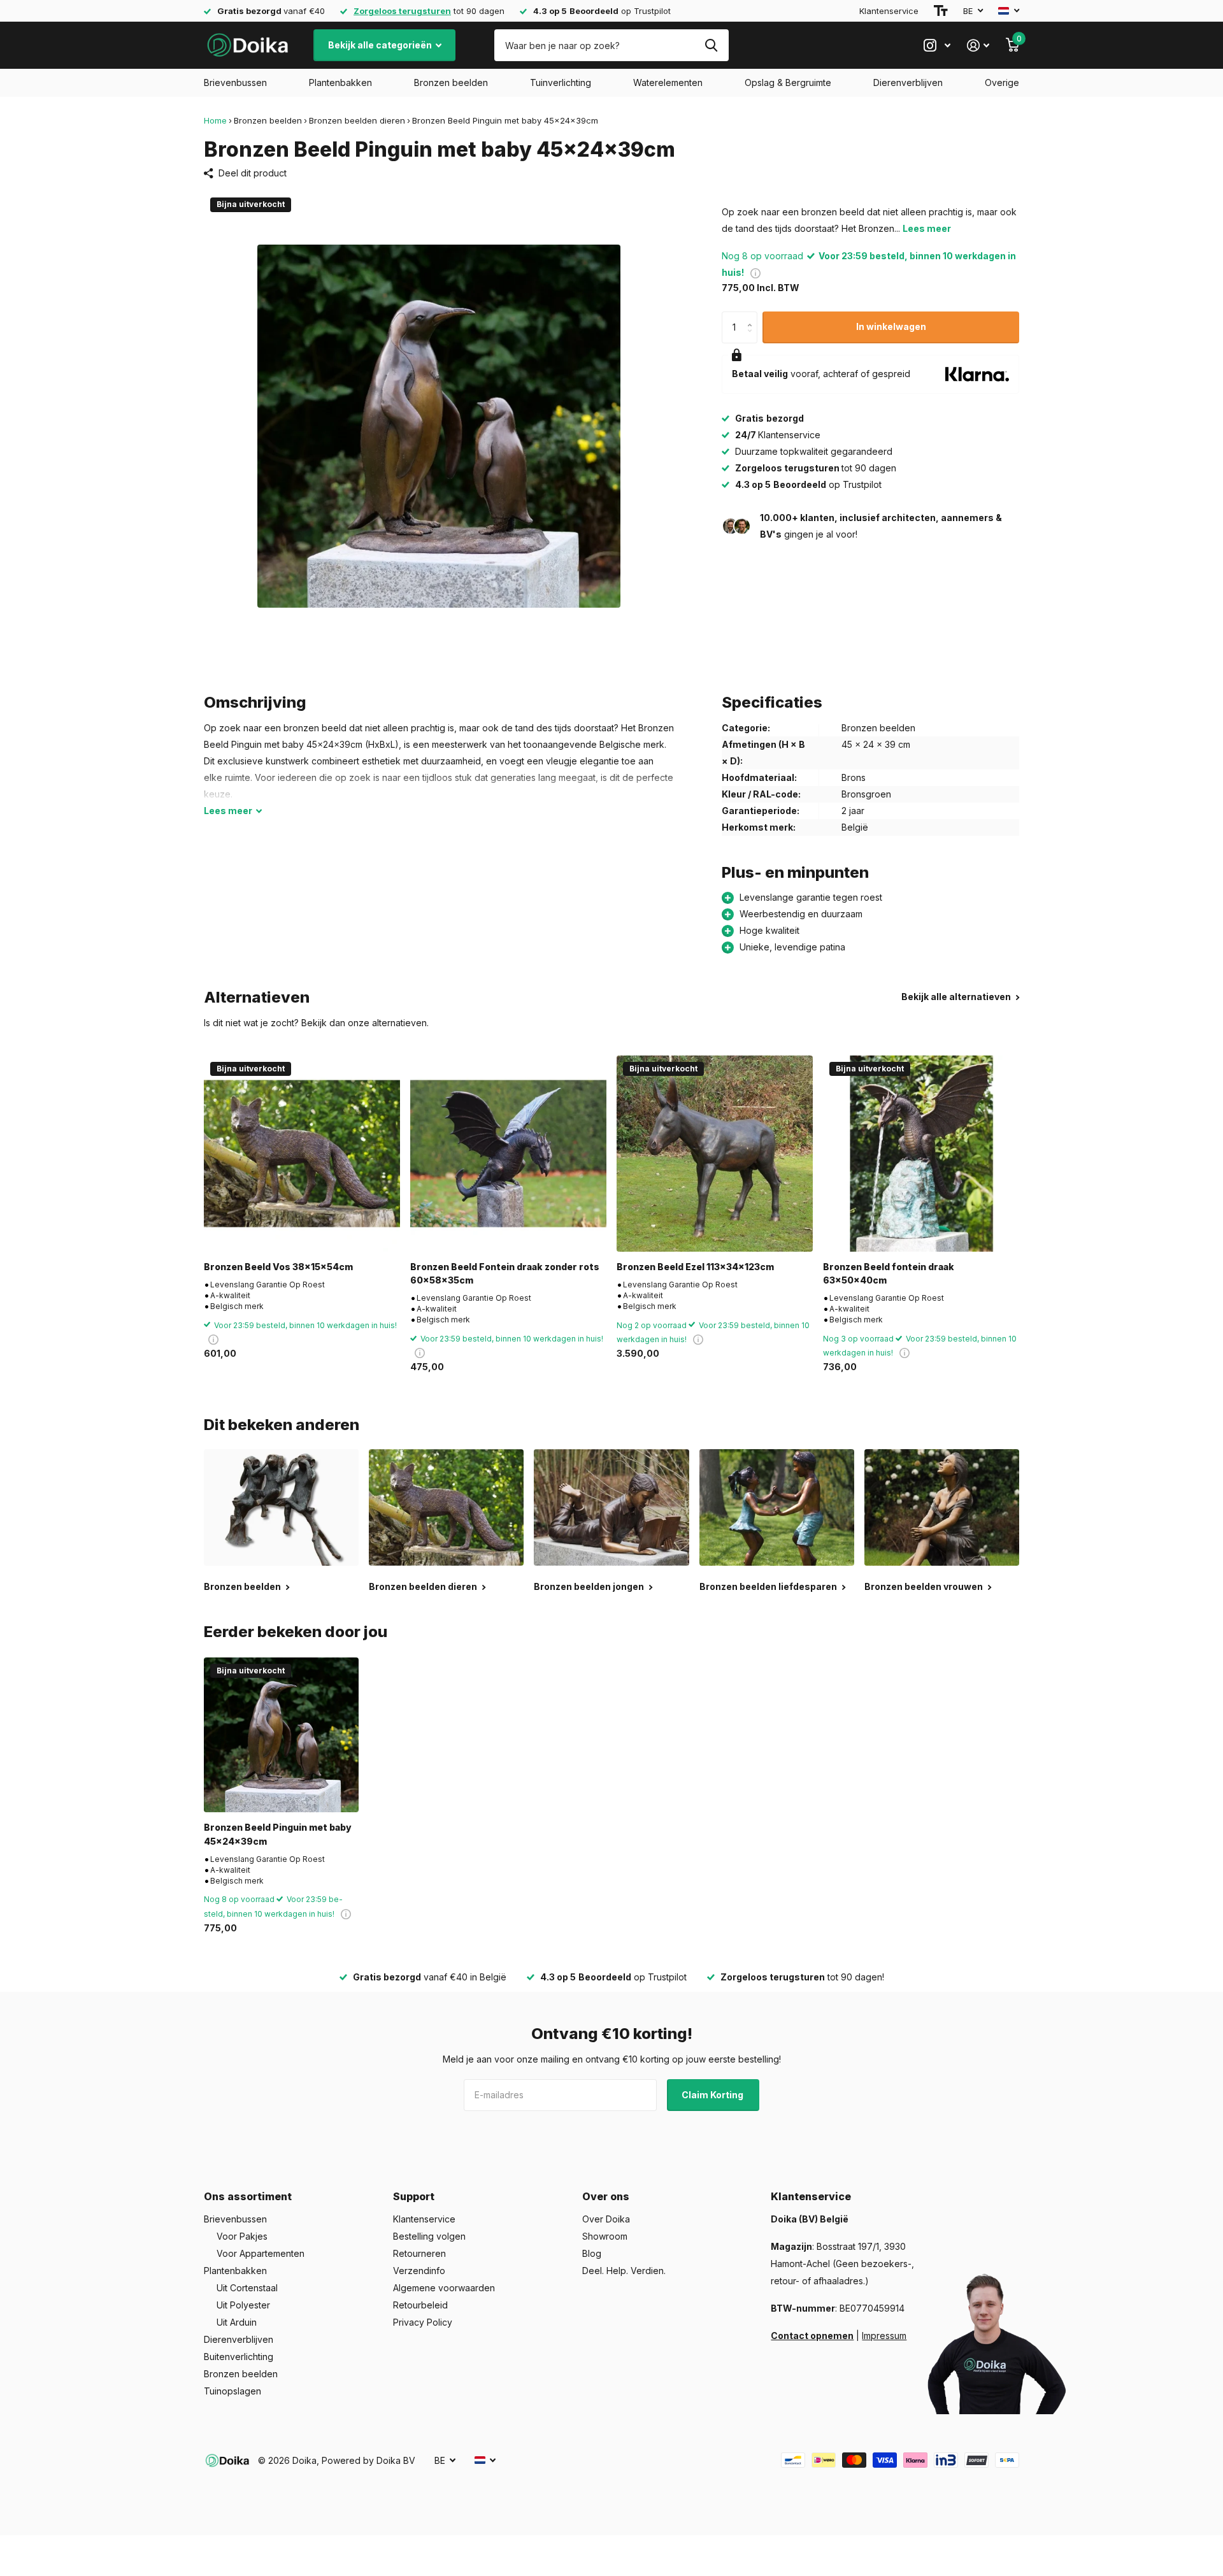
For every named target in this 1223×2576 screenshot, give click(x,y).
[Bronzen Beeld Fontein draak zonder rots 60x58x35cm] (508, 1154)
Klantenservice (889, 11)
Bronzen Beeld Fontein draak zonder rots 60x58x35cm (505, 1273)
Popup (755, 272)
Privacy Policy (423, 2322)
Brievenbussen (235, 82)
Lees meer (927, 228)
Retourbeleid (420, 2305)
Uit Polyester (243, 2305)
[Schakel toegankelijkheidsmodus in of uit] (941, 11)
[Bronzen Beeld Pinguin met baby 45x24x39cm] (281, 1735)
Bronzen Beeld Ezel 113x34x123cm (695, 1267)
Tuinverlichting (561, 82)
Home (215, 120)
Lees (228, 811)
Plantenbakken (340, 82)
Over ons (606, 2196)
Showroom (605, 2236)
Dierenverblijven (908, 82)
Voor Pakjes (242, 2236)
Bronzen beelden (451, 82)
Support (414, 2196)
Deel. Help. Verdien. (624, 2271)
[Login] (978, 46)
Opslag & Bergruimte (788, 82)
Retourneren (419, 2253)
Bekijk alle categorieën (381, 45)
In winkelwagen (891, 326)
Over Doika (606, 2219)
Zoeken (711, 45)
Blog (592, 2253)
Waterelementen (668, 82)
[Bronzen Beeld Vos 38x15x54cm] (302, 1154)
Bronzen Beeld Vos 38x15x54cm (278, 1267)
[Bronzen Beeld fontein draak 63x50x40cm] (921, 1154)
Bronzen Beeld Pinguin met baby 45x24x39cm (278, 1834)
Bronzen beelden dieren (357, 120)
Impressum (884, 2336)
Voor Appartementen (261, 2253)
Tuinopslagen (232, 2391)
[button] (753, 316)
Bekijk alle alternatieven (957, 997)
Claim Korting (713, 2095)
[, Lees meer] (937, 46)
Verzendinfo (419, 2271)
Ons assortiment (248, 2196)
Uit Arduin (237, 2322)
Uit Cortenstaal (247, 2288)
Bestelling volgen (429, 2236)
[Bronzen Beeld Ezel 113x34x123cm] (715, 1154)
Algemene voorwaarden (444, 2288)
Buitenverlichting (239, 2357)
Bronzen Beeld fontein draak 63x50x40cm (889, 1273)
